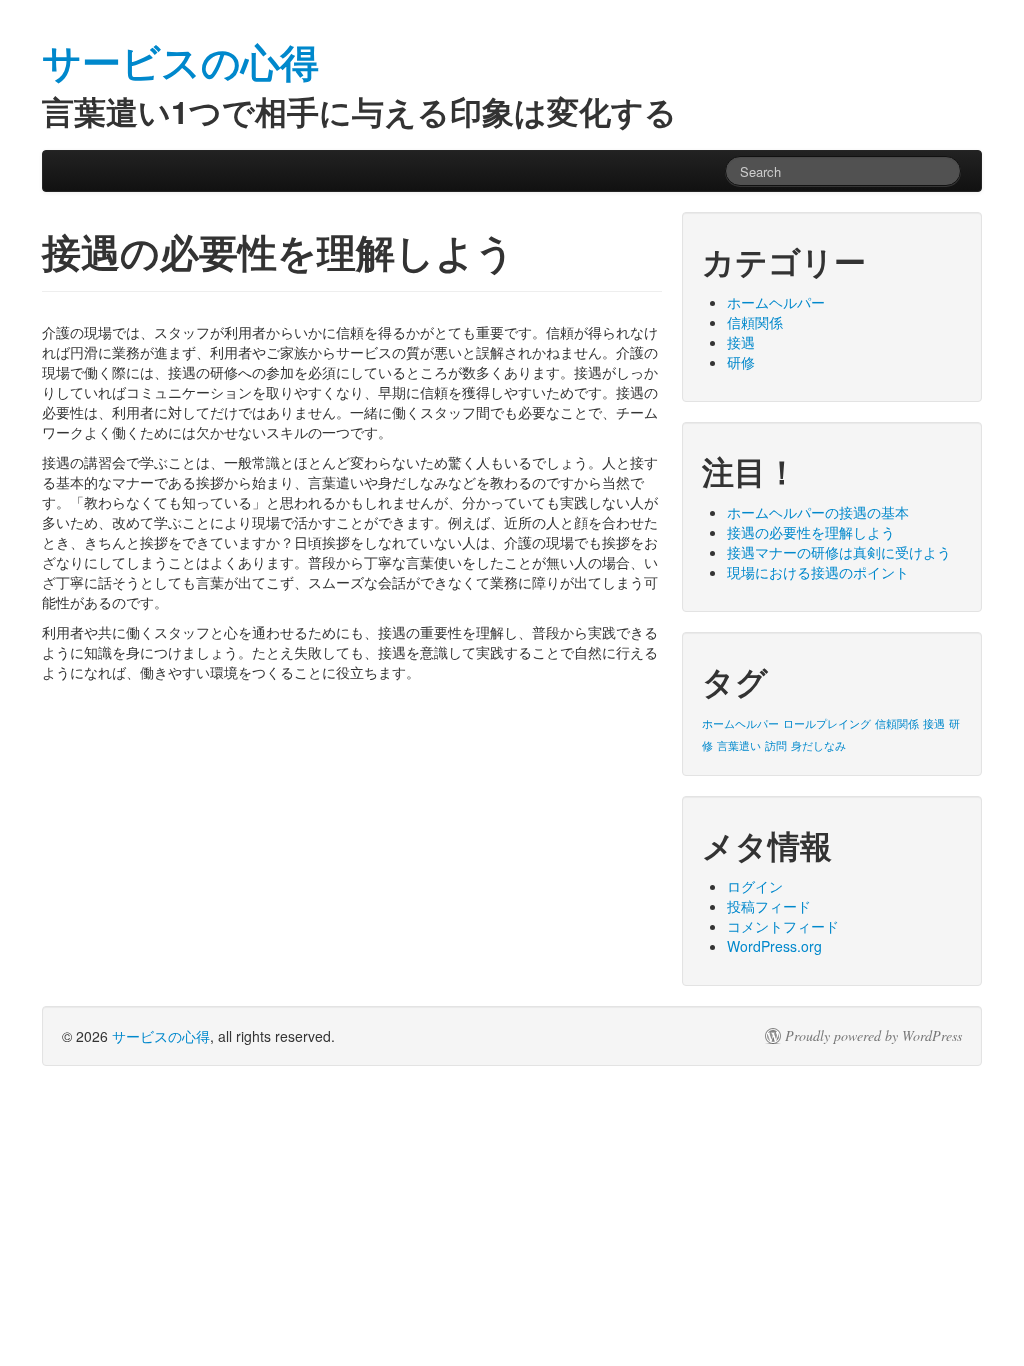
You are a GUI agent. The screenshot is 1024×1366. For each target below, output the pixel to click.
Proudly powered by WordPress (873, 1036)
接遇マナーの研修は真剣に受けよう (839, 552)
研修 (741, 362)
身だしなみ (818, 745)
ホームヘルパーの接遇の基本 (818, 512)
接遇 (741, 342)
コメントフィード (783, 926)
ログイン (755, 886)
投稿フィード (769, 906)
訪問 (776, 745)
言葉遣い (739, 745)
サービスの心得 (161, 1036)
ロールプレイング (827, 723)
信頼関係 (755, 322)
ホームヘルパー (776, 302)
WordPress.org (774, 946)
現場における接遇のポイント (818, 572)
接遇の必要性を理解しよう (811, 532)
